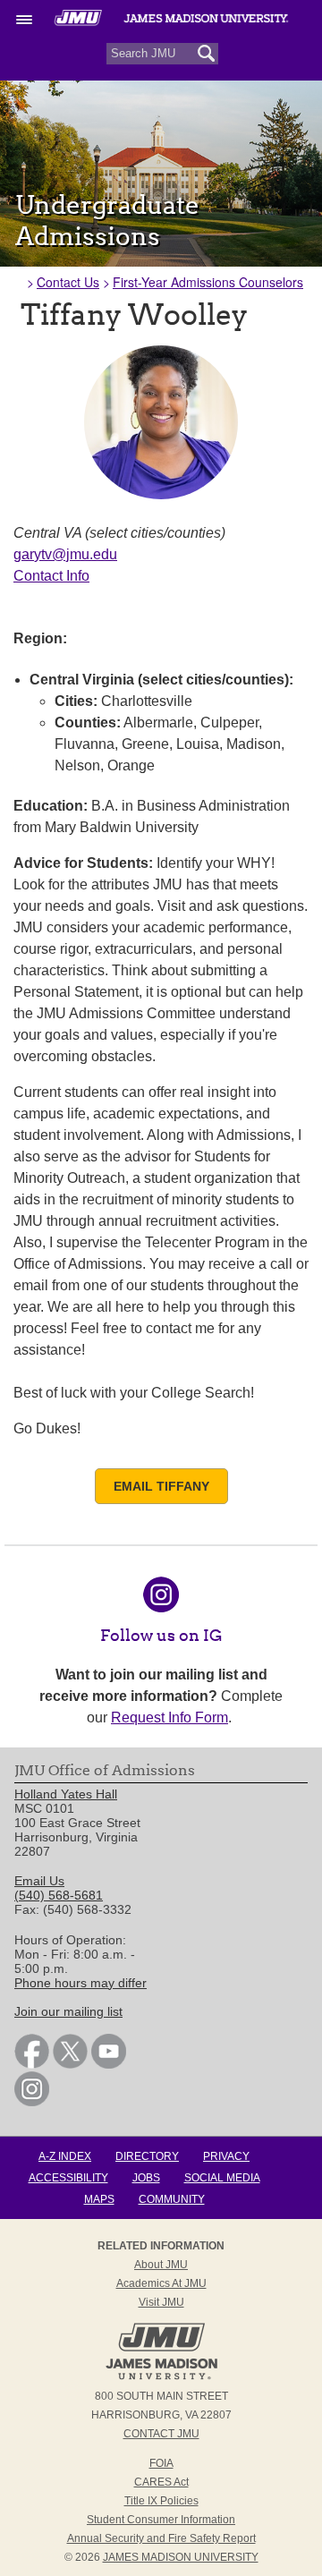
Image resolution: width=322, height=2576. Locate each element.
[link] (32, 2064)
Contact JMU (161, 2434)
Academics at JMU (161, 2283)
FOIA (161, 2463)
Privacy (226, 2156)
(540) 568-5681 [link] (59, 1895)
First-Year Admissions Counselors (208, 282)
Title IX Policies (161, 2501)
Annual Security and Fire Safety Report (161, 2538)
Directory (147, 2156)
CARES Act (161, 2482)
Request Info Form (169, 1717)
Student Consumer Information (161, 2520)
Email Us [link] (39, 1881)
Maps (99, 2199)
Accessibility (68, 2178)
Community (172, 2199)
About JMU (161, 2265)
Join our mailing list (68, 2011)
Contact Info (51, 576)
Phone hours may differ (80, 1983)
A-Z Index (65, 2156)
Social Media (222, 2178)
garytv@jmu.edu (65, 554)
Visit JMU (161, 2302)
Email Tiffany (161, 1486)
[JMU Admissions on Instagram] (161, 1601)
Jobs (146, 2178)
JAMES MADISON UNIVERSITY (181, 2557)
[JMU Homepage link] (161, 2377)
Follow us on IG (161, 1635)
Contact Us (68, 282)
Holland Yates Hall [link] (66, 1794)
